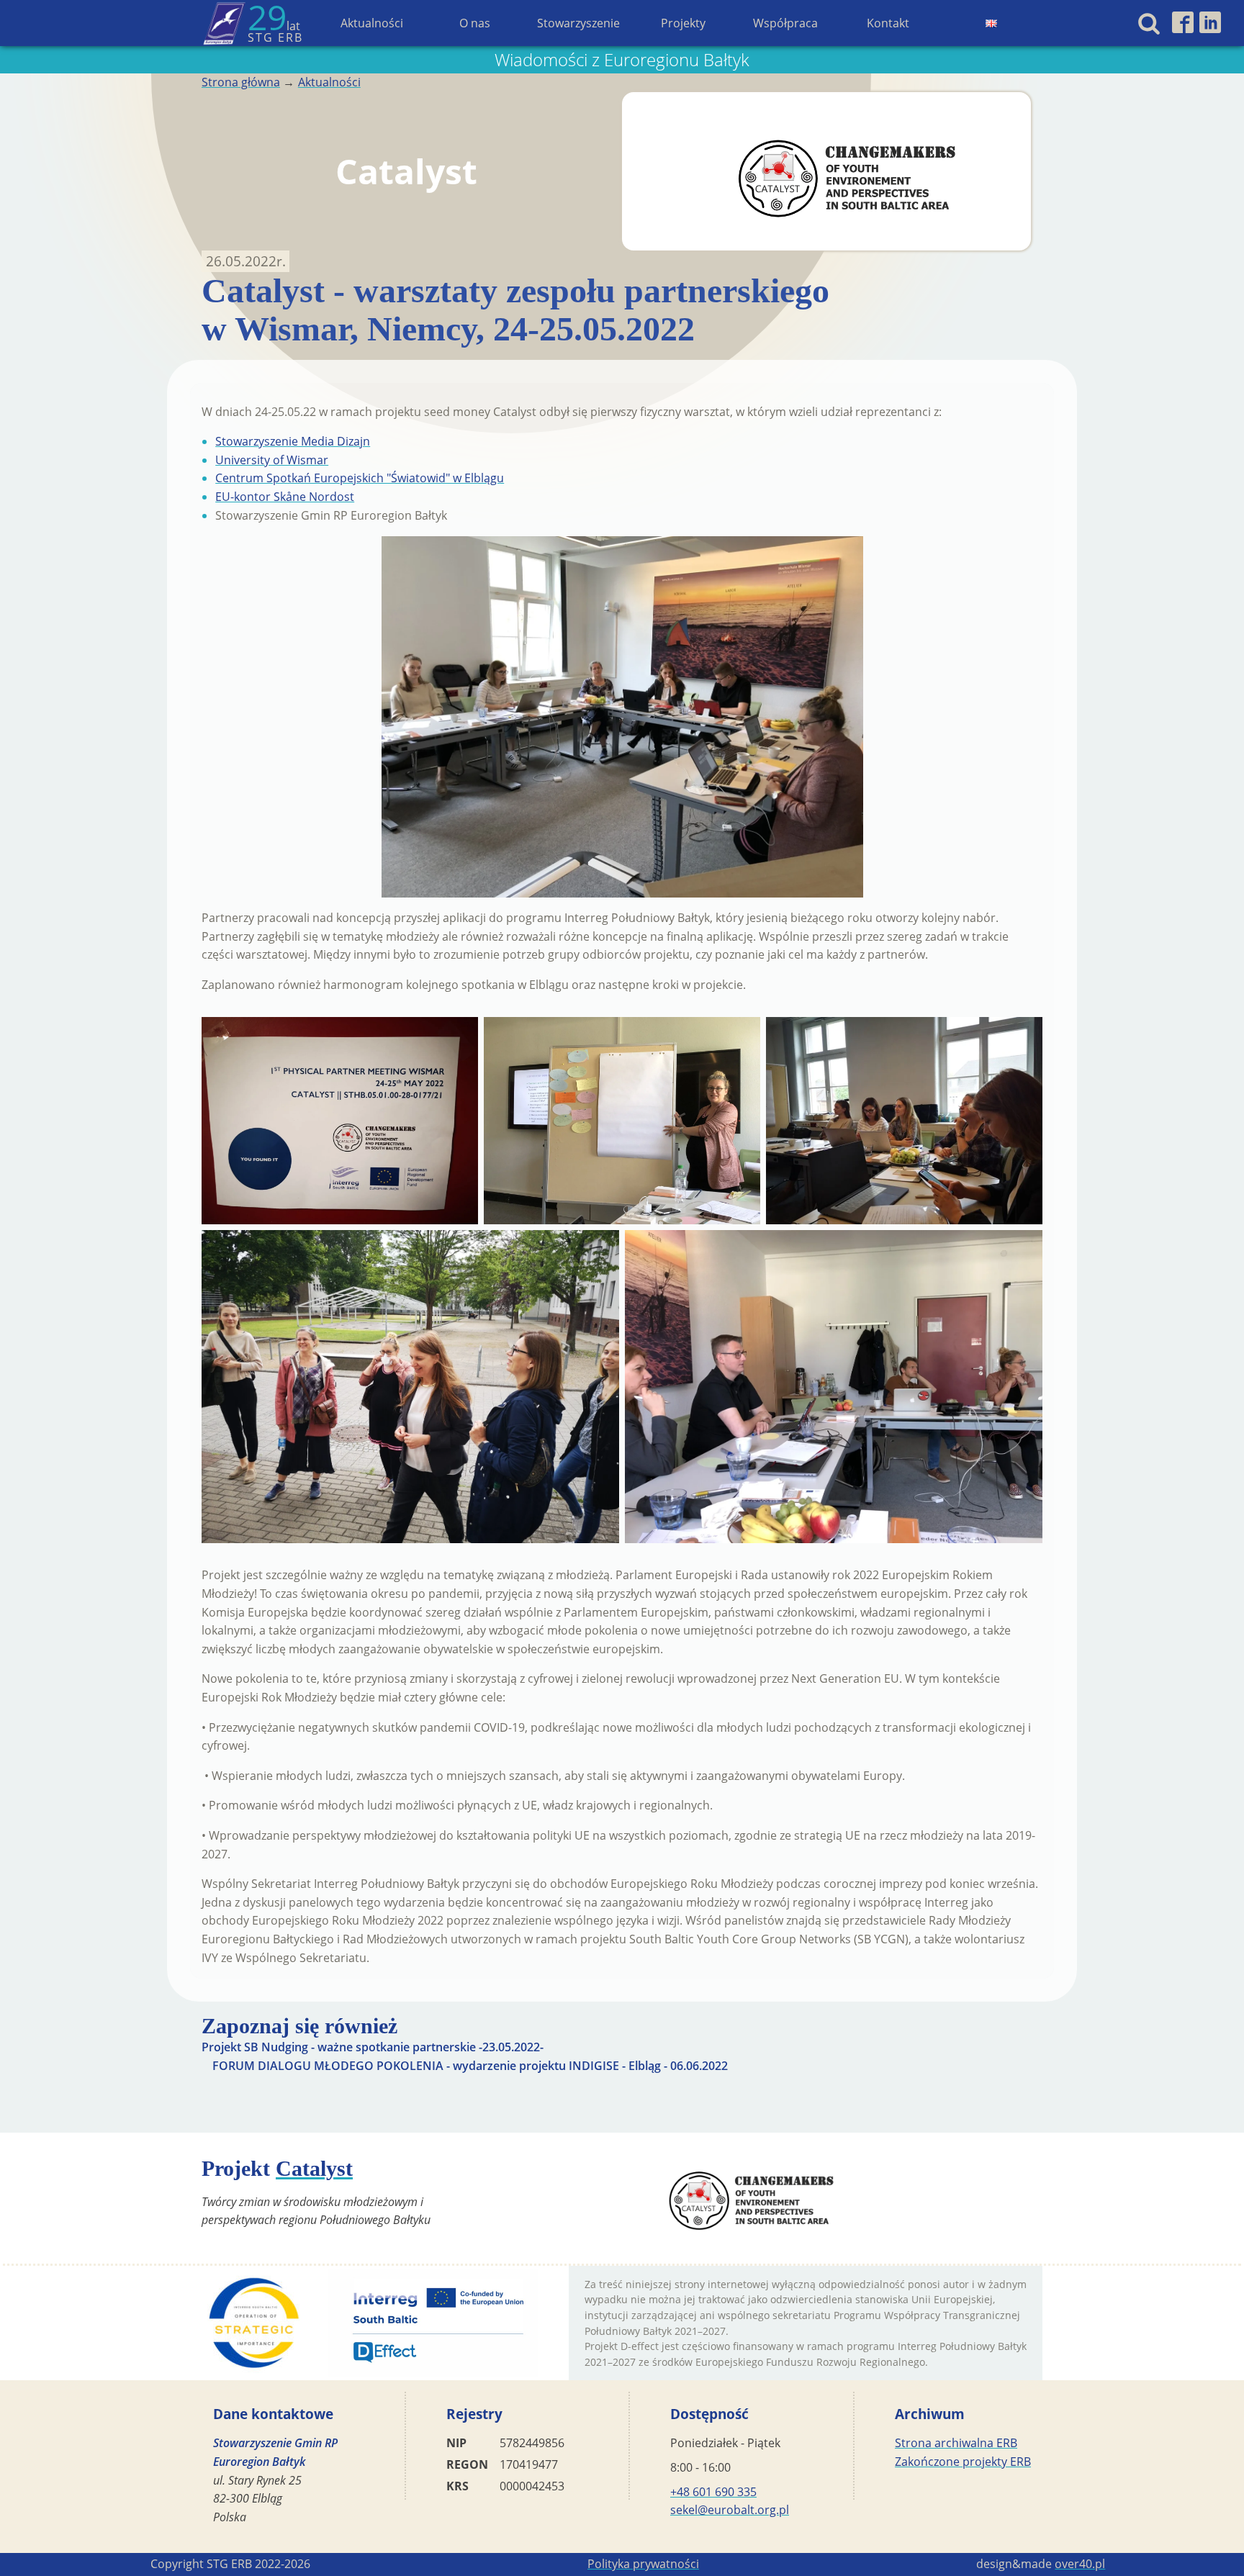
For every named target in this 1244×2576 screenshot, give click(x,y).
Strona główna (241, 82)
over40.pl (1080, 2564)
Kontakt (888, 23)
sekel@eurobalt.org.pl (730, 2510)
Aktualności (372, 23)
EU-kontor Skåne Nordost (285, 497)
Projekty (683, 23)
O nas (475, 23)
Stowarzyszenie (578, 23)
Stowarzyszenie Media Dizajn (293, 441)
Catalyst (314, 2168)
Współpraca (785, 23)
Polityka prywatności (643, 2564)
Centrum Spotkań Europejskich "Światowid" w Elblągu (360, 478)
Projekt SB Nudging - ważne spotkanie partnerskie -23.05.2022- (373, 2047)
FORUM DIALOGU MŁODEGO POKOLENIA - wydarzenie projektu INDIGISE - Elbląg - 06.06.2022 (470, 2066)
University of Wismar (272, 460)
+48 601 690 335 (713, 2492)
